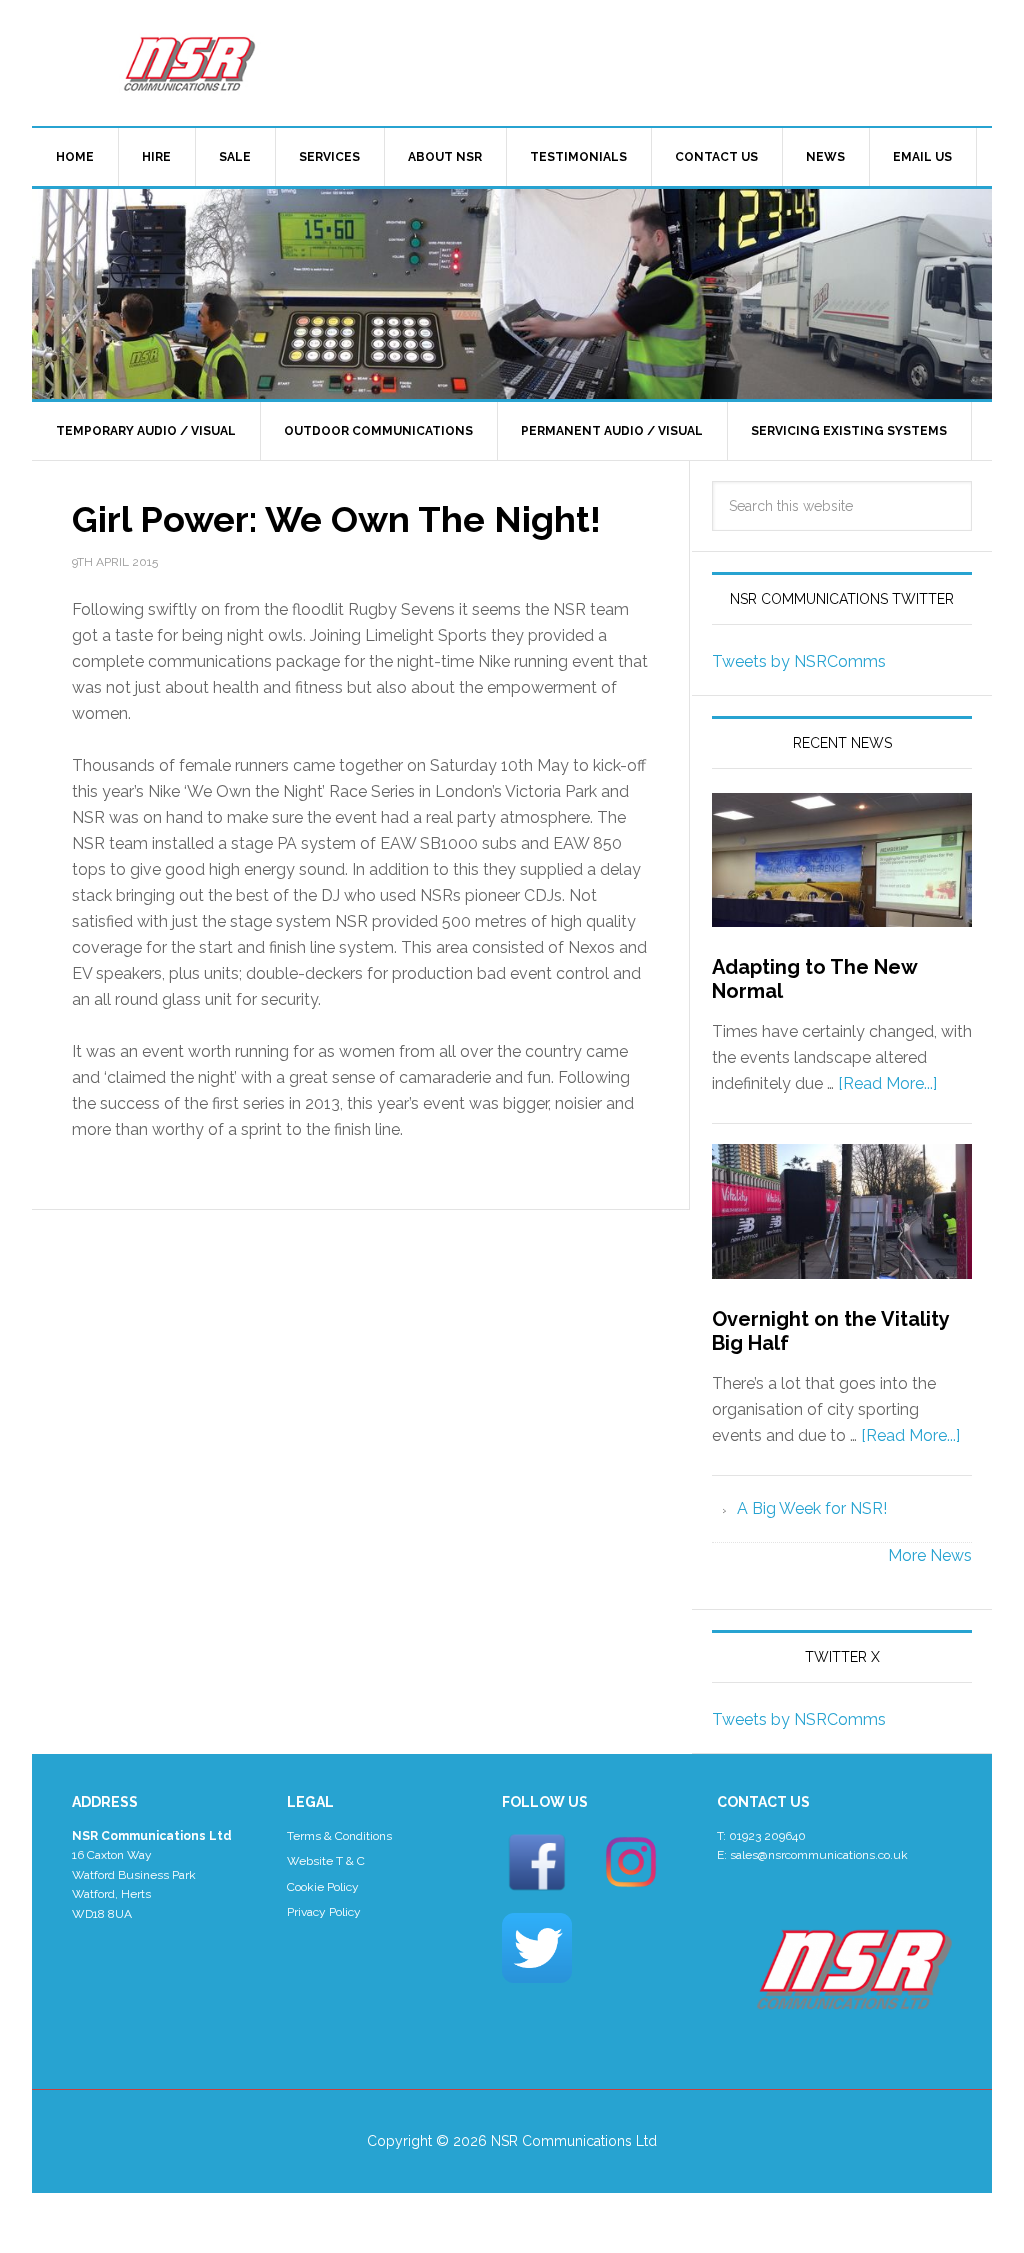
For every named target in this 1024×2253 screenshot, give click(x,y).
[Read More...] (887, 1083)
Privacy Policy (324, 1912)
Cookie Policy (323, 1887)
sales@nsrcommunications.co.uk (819, 1855)
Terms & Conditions (339, 1836)
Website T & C (326, 1861)
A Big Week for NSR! (812, 1508)
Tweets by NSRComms (799, 661)
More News (930, 1555)
